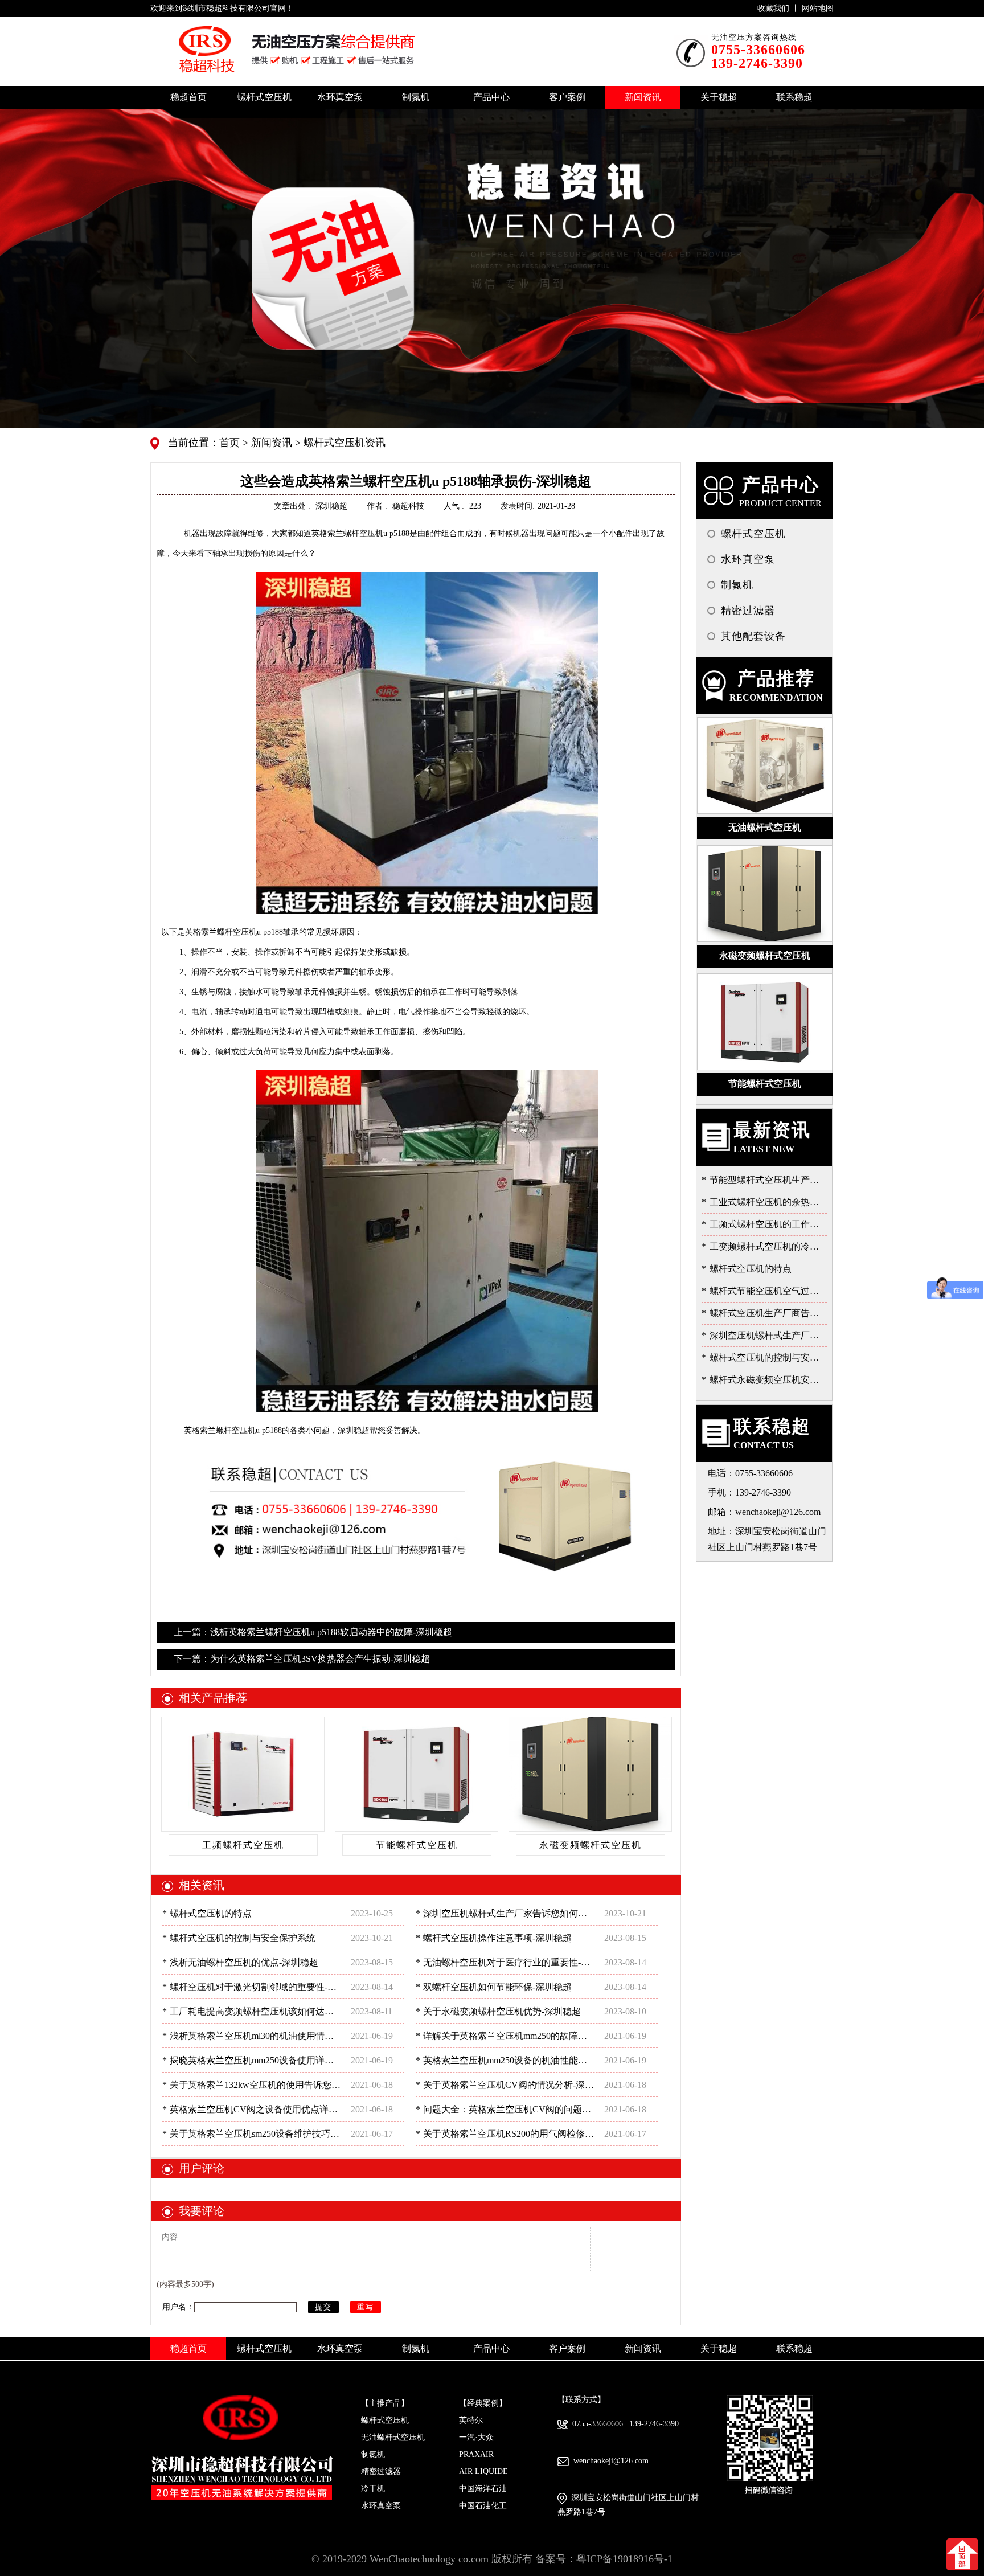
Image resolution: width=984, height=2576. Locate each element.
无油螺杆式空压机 (393, 2437)
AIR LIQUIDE (483, 2471)
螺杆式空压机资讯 (343, 443)
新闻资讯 (270, 443)
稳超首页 (188, 97)
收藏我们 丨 (780, 8)
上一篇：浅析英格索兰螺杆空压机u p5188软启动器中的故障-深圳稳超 (313, 1632)
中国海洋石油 (483, 2489)
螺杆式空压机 (385, 2420)
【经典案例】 (483, 2403)
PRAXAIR (476, 2454)
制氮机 (373, 2454)
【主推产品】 (385, 2403)
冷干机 (373, 2489)
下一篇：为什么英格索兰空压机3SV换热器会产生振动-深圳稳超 (302, 1659)
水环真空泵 (381, 2506)
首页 (231, 443)
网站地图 (818, 8)
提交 (323, 2307)
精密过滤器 (381, 2471)
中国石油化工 (483, 2506)
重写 (366, 2307)
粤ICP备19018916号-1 (624, 2559)
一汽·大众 (476, 2437)
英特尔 (471, 2420)
